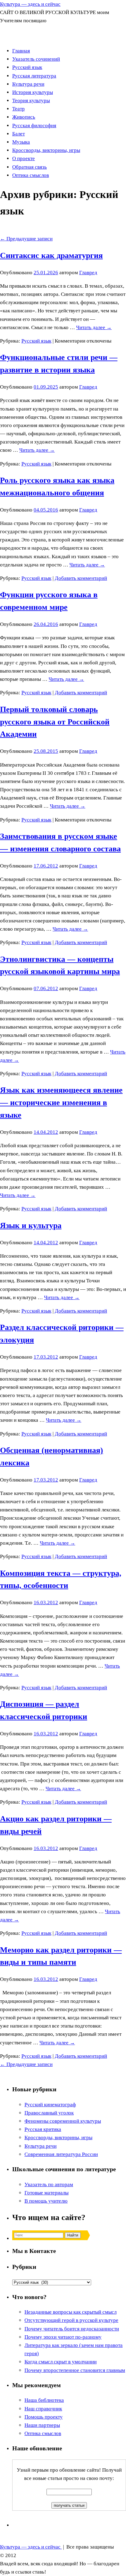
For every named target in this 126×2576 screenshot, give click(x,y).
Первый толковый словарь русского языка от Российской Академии (55, 722)
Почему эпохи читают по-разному (63, 2337)
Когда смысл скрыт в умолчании (61, 2362)
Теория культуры (31, 101)
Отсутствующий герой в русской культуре (71, 2320)
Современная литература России (61, 2154)
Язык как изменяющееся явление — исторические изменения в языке (61, 1103)
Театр (19, 109)
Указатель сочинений (36, 59)
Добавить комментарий (81, 578)
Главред (88, 273)
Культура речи (28, 84)
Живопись (24, 117)
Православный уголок (49, 2113)
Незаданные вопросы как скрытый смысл (70, 2312)
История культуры (33, 92)
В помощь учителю (46, 2201)
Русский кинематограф (50, 2105)
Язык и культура (31, 1225)
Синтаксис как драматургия (51, 255)
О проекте (24, 158)
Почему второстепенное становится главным (75, 2370)
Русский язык (27, 67)
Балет (19, 134)
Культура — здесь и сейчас (30, 4)
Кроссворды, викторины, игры (46, 150)
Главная (21, 51)
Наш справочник (43, 2409)
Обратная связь (30, 167)
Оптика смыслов (31, 175)
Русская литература (34, 76)
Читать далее (94, 327)
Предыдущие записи (26, 239)
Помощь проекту (44, 2417)
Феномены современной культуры (63, 2121)
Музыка (21, 142)
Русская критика (43, 2129)
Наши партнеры (42, 2425)
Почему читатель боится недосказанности (72, 2329)
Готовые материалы (46, 2193)
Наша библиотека (44, 2400)
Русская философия (34, 126)
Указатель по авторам (49, 2184)
